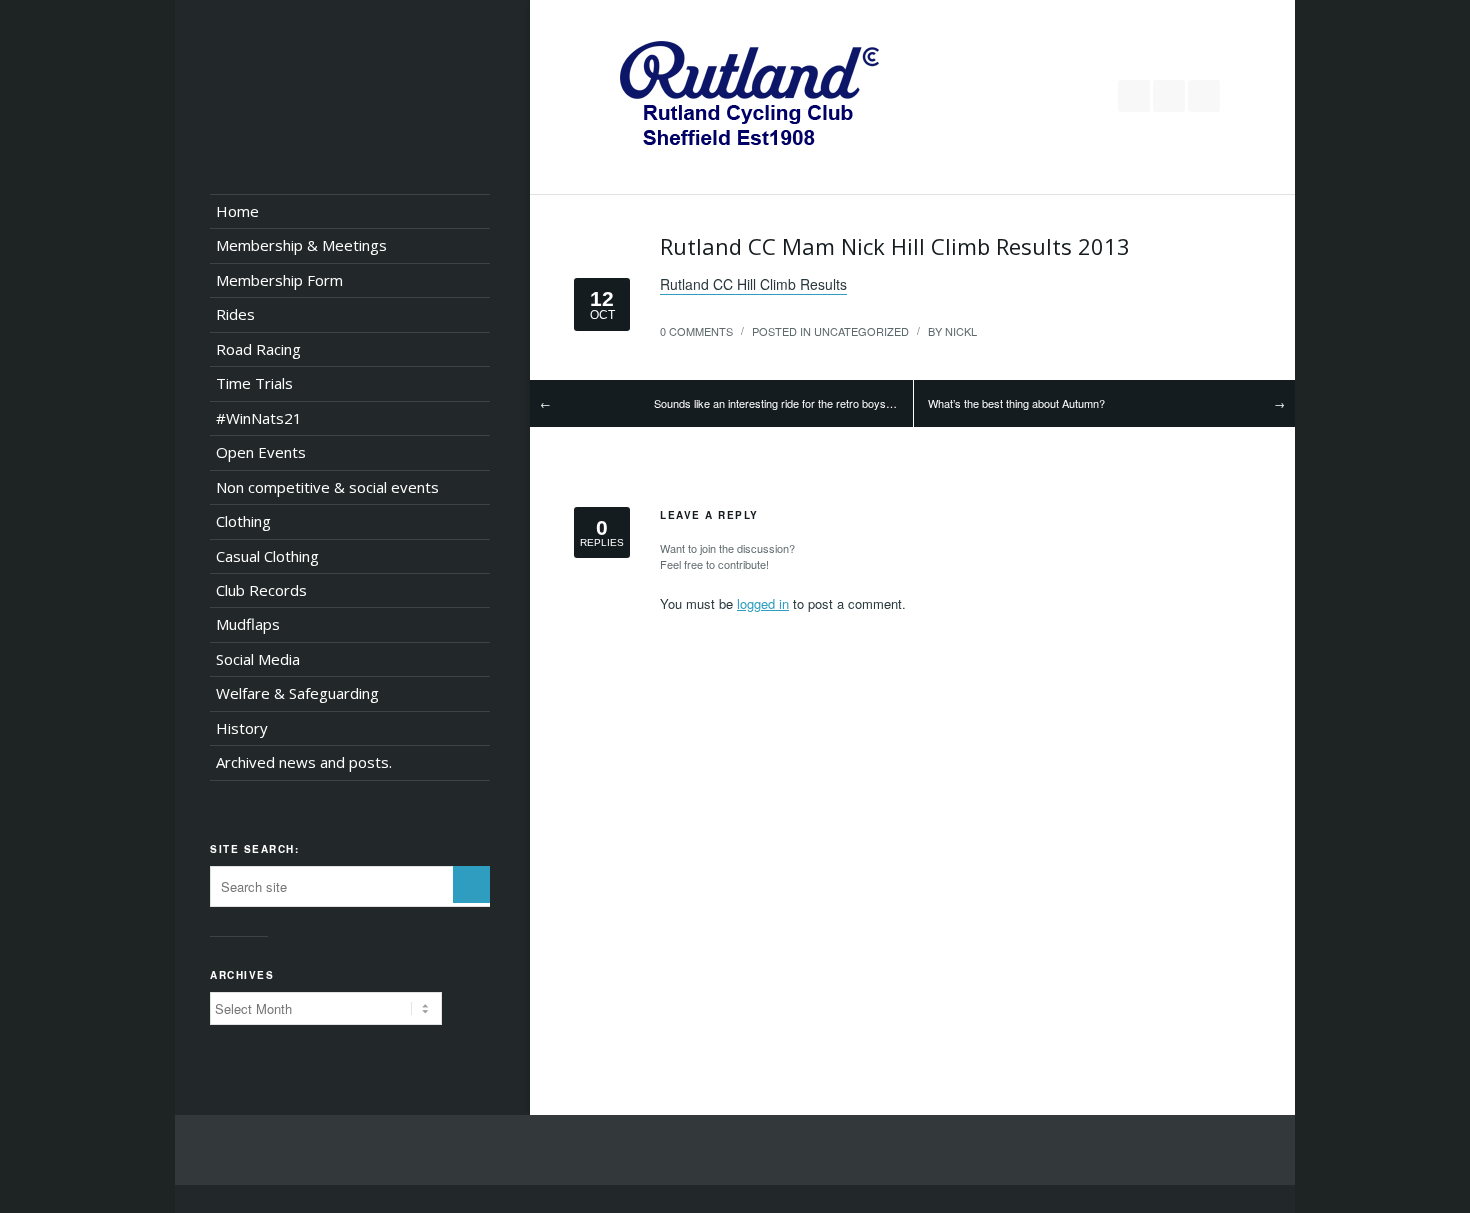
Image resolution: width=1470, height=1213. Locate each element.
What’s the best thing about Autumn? (1016, 403)
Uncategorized (861, 331)
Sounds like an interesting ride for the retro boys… (775, 403)
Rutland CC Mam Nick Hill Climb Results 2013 (895, 246)
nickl (961, 331)
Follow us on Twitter (1134, 96)
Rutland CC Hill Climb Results (753, 284)
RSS (1204, 96)
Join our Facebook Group (1169, 96)
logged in (763, 603)
